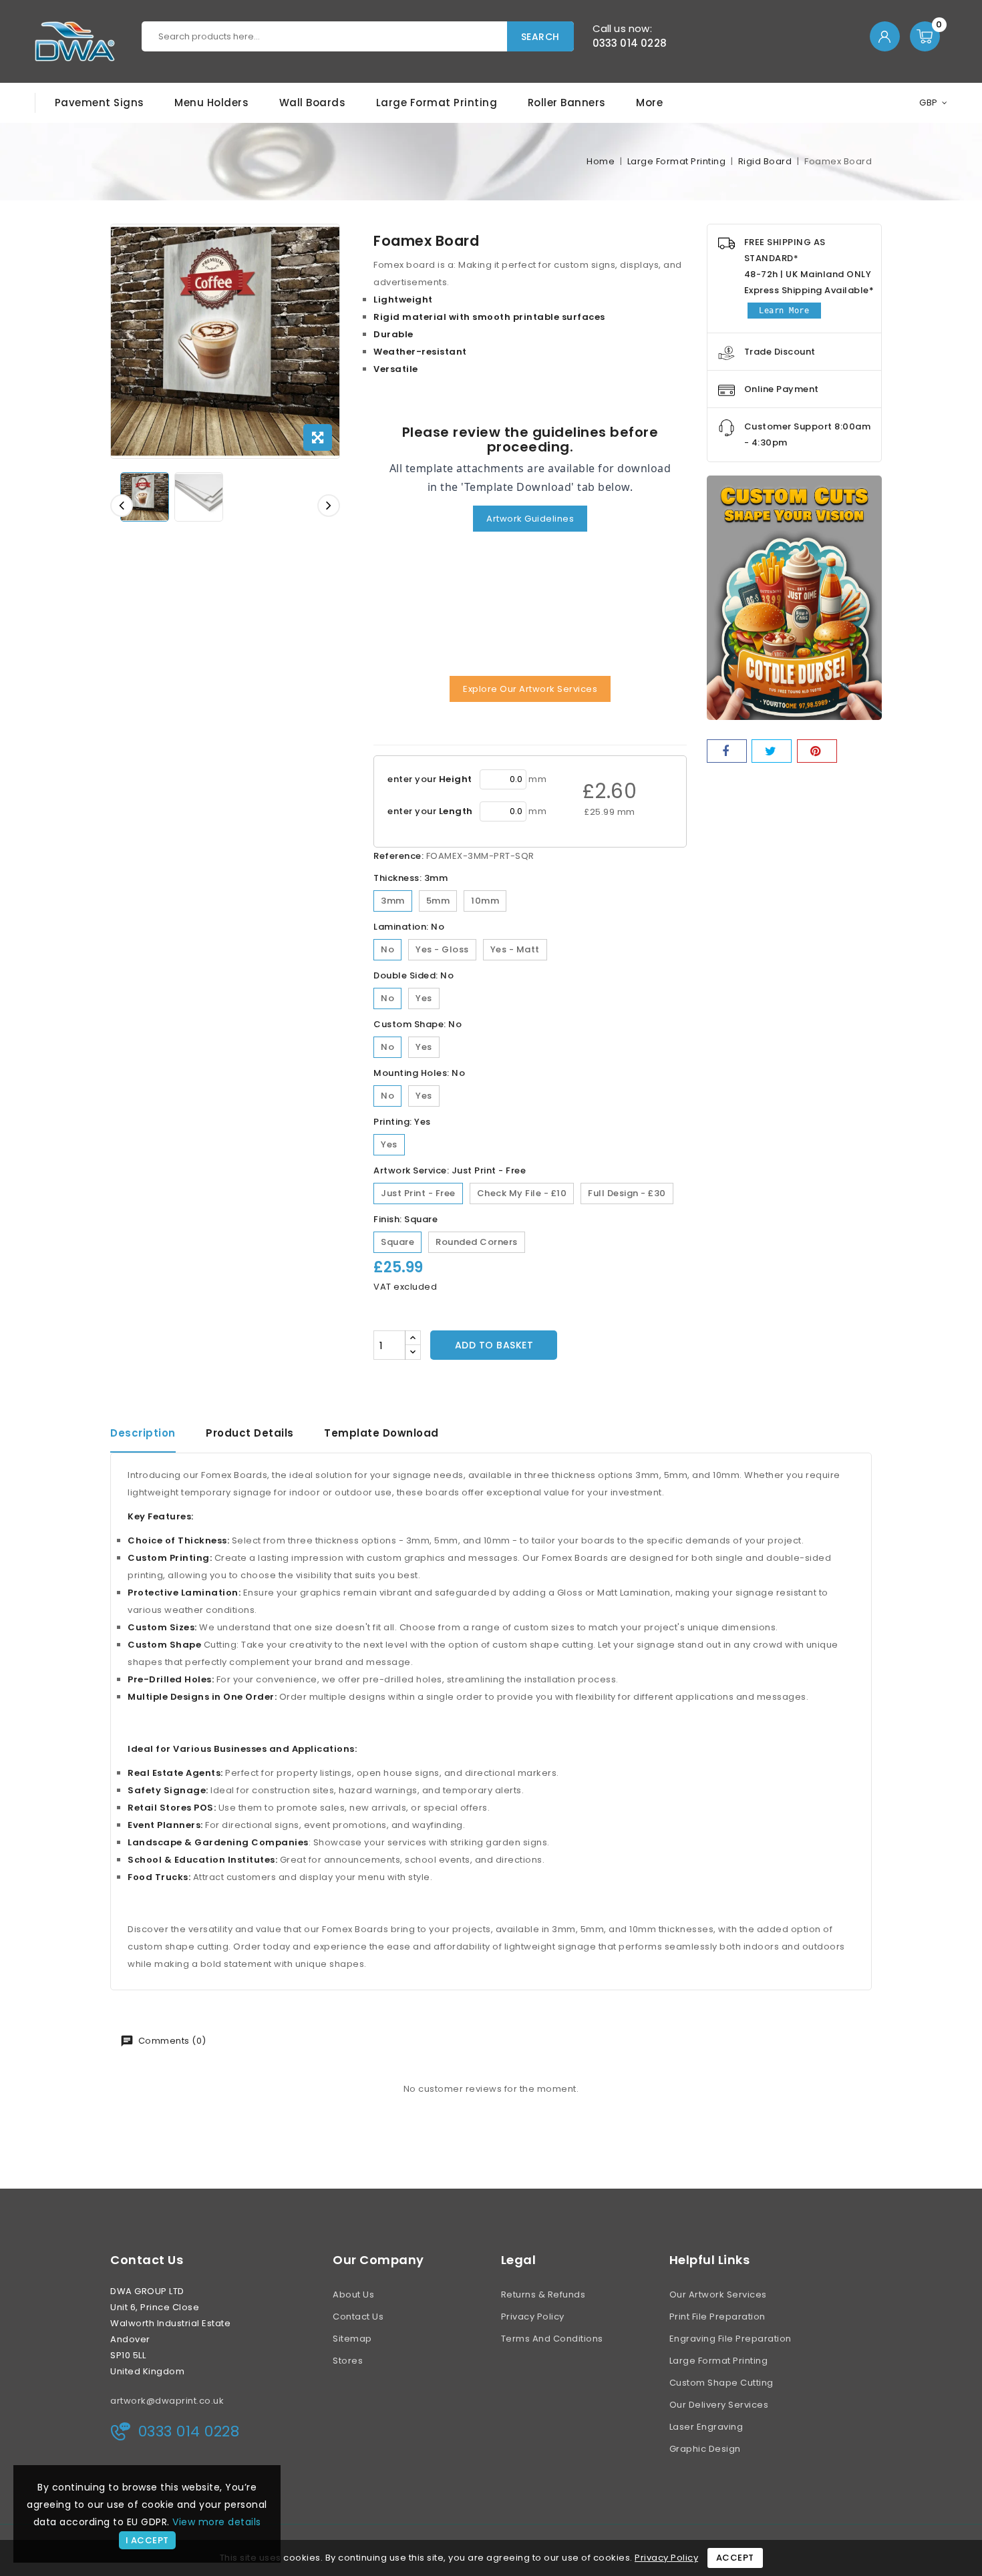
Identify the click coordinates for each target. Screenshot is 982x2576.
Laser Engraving (706, 2427)
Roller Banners (567, 103)
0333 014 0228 (630, 43)
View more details (217, 2522)
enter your (430, 779)
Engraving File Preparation (730, 2339)
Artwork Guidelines (530, 519)
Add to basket (494, 1345)
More (649, 103)
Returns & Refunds (543, 2294)
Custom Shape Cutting (721, 2383)
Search (540, 37)
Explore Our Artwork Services (530, 689)
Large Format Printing (437, 103)
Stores (348, 2361)
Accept (735, 2558)
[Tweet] (772, 751)
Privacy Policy (533, 2317)
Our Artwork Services (718, 2294)
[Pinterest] (817, 751)
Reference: (398, 856)
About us (353, 2294)
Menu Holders (211, 103)
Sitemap (352, 2339)
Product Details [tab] (250, 1433)
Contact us (147, 2260)
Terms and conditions (552, 2339)
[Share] (727, 751)
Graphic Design (705, 2449)
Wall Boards (313, 103)
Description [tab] (143, 1433)
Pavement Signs (100, 103)
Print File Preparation (717, 2317)
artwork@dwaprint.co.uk (167, 2401)
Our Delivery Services (719, 2405)
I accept (147, 2540)
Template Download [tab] (381, 1433)
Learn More (784, 311)
